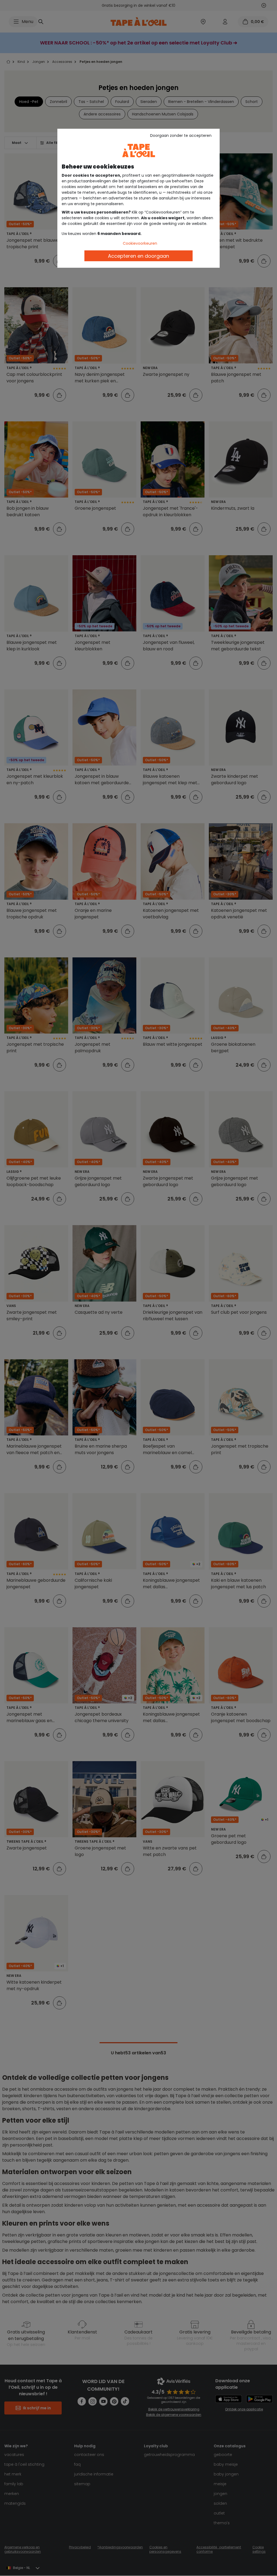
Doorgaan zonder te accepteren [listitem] (181, 135)
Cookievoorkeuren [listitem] (140, 243)
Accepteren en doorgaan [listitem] (138, 256)
